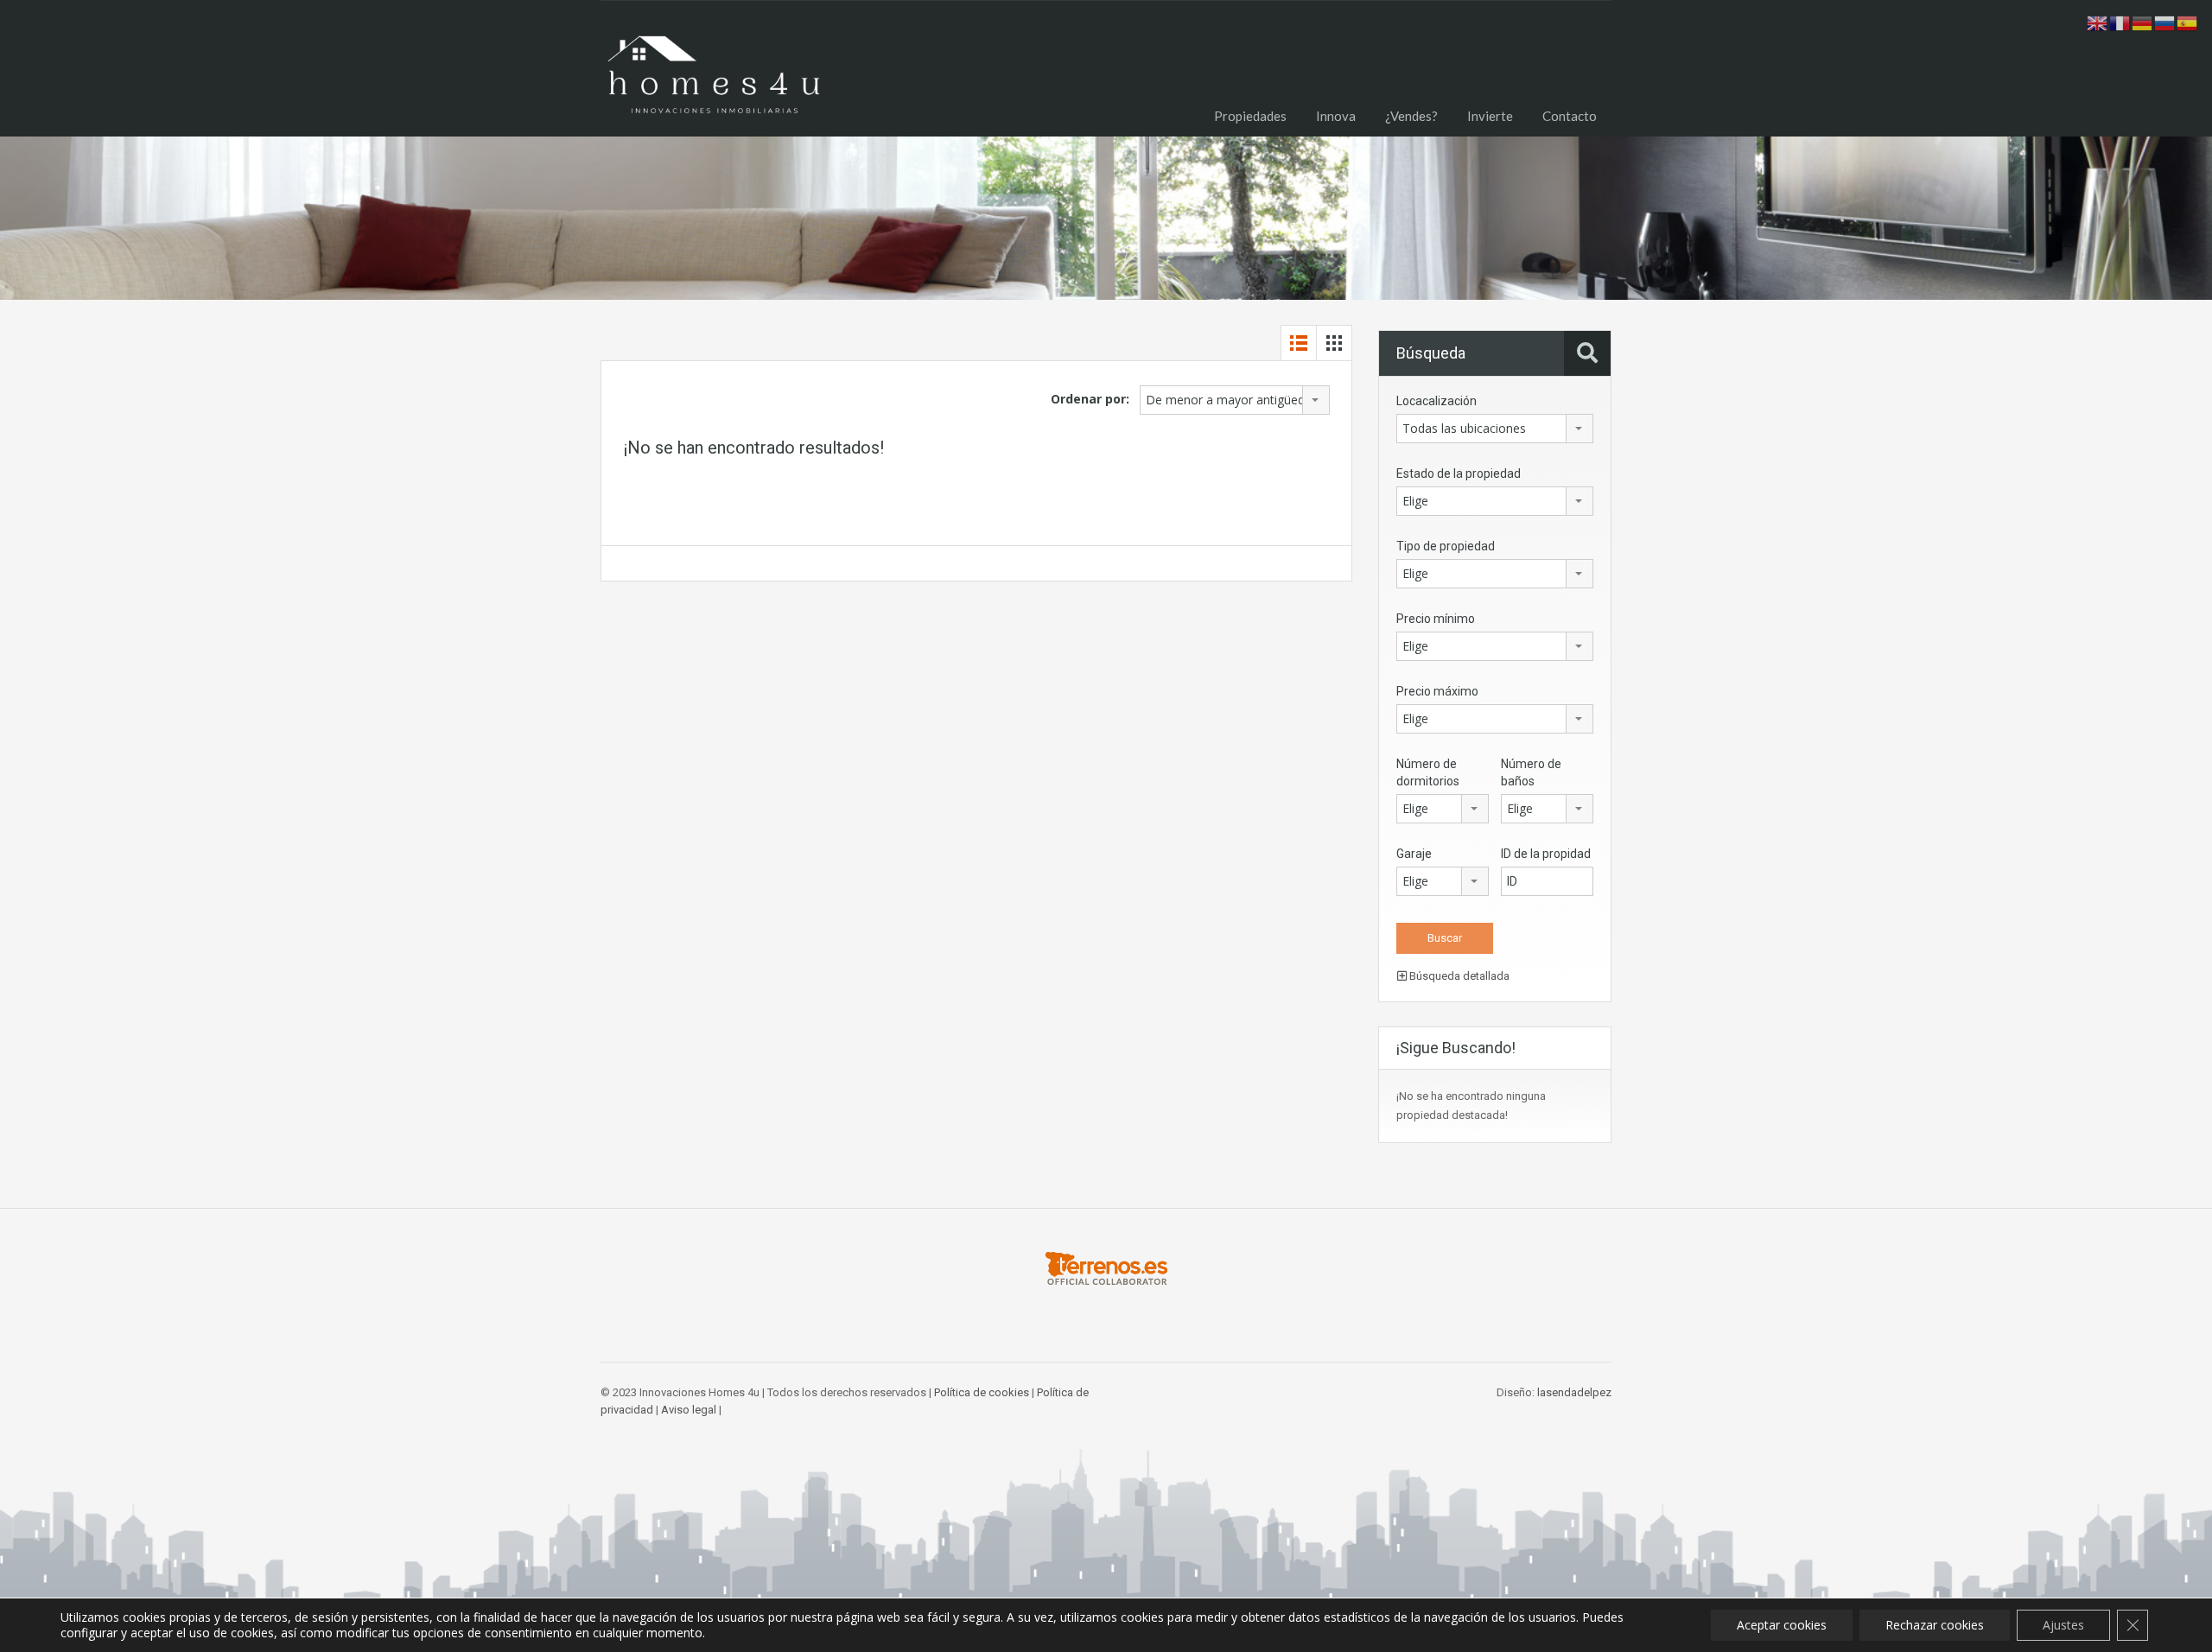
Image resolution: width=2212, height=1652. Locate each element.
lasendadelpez (1574, 1392)
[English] (2098, 22)
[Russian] (2165, 22)
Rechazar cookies (1935, 1625)
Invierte (1490, 116)
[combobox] (1235, 400)
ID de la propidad (1546, 854)
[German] (2143, 22)
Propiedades (1250, 116)
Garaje (1414, 854)
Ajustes (2063, 1625)
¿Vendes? (1411, 116)
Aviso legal (689, 1410)
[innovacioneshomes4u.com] (713, 82)
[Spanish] (2188, 22)
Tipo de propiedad (1446, 546)
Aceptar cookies (1782, 1625)
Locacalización (1437, 401)
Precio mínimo (1436, 619)
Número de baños (1531, 772)
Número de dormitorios (1428, 772)
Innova (1336, 116)
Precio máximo (1437, 691)
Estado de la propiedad (1459, 473)
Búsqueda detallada (1458, 976)
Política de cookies (982, 1392)
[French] (2120, 22)
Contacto (1570, 116)
